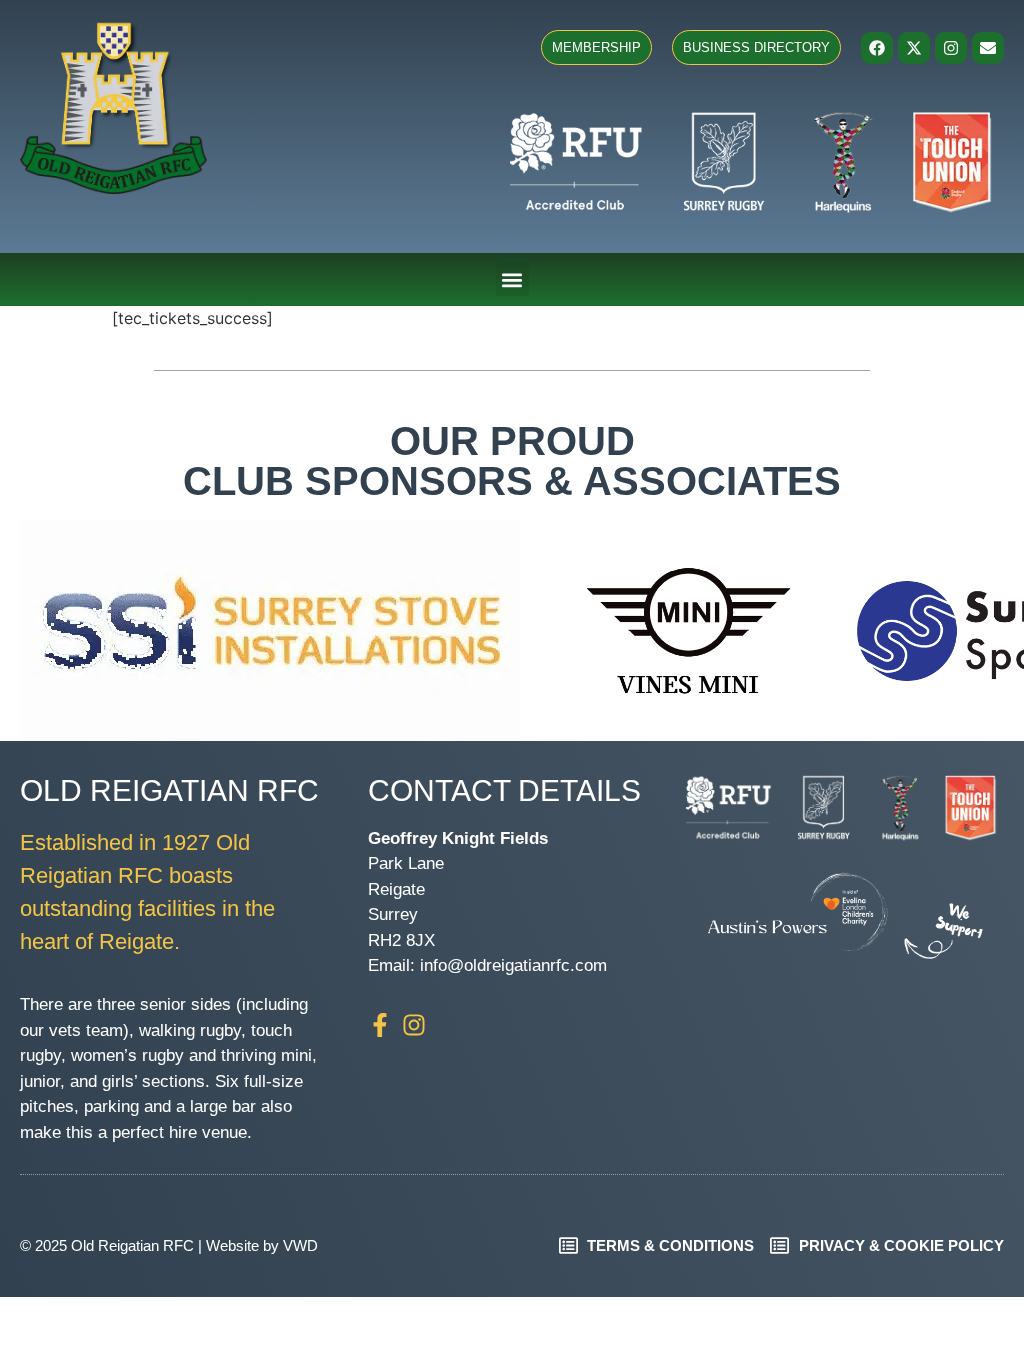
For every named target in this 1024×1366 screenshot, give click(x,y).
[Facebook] (877, 48)
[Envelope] (988, 48)
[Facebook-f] (380, 1025)
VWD (300, 1245)
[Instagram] (951, 48)
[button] (512, 279)
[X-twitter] (914, 48)
